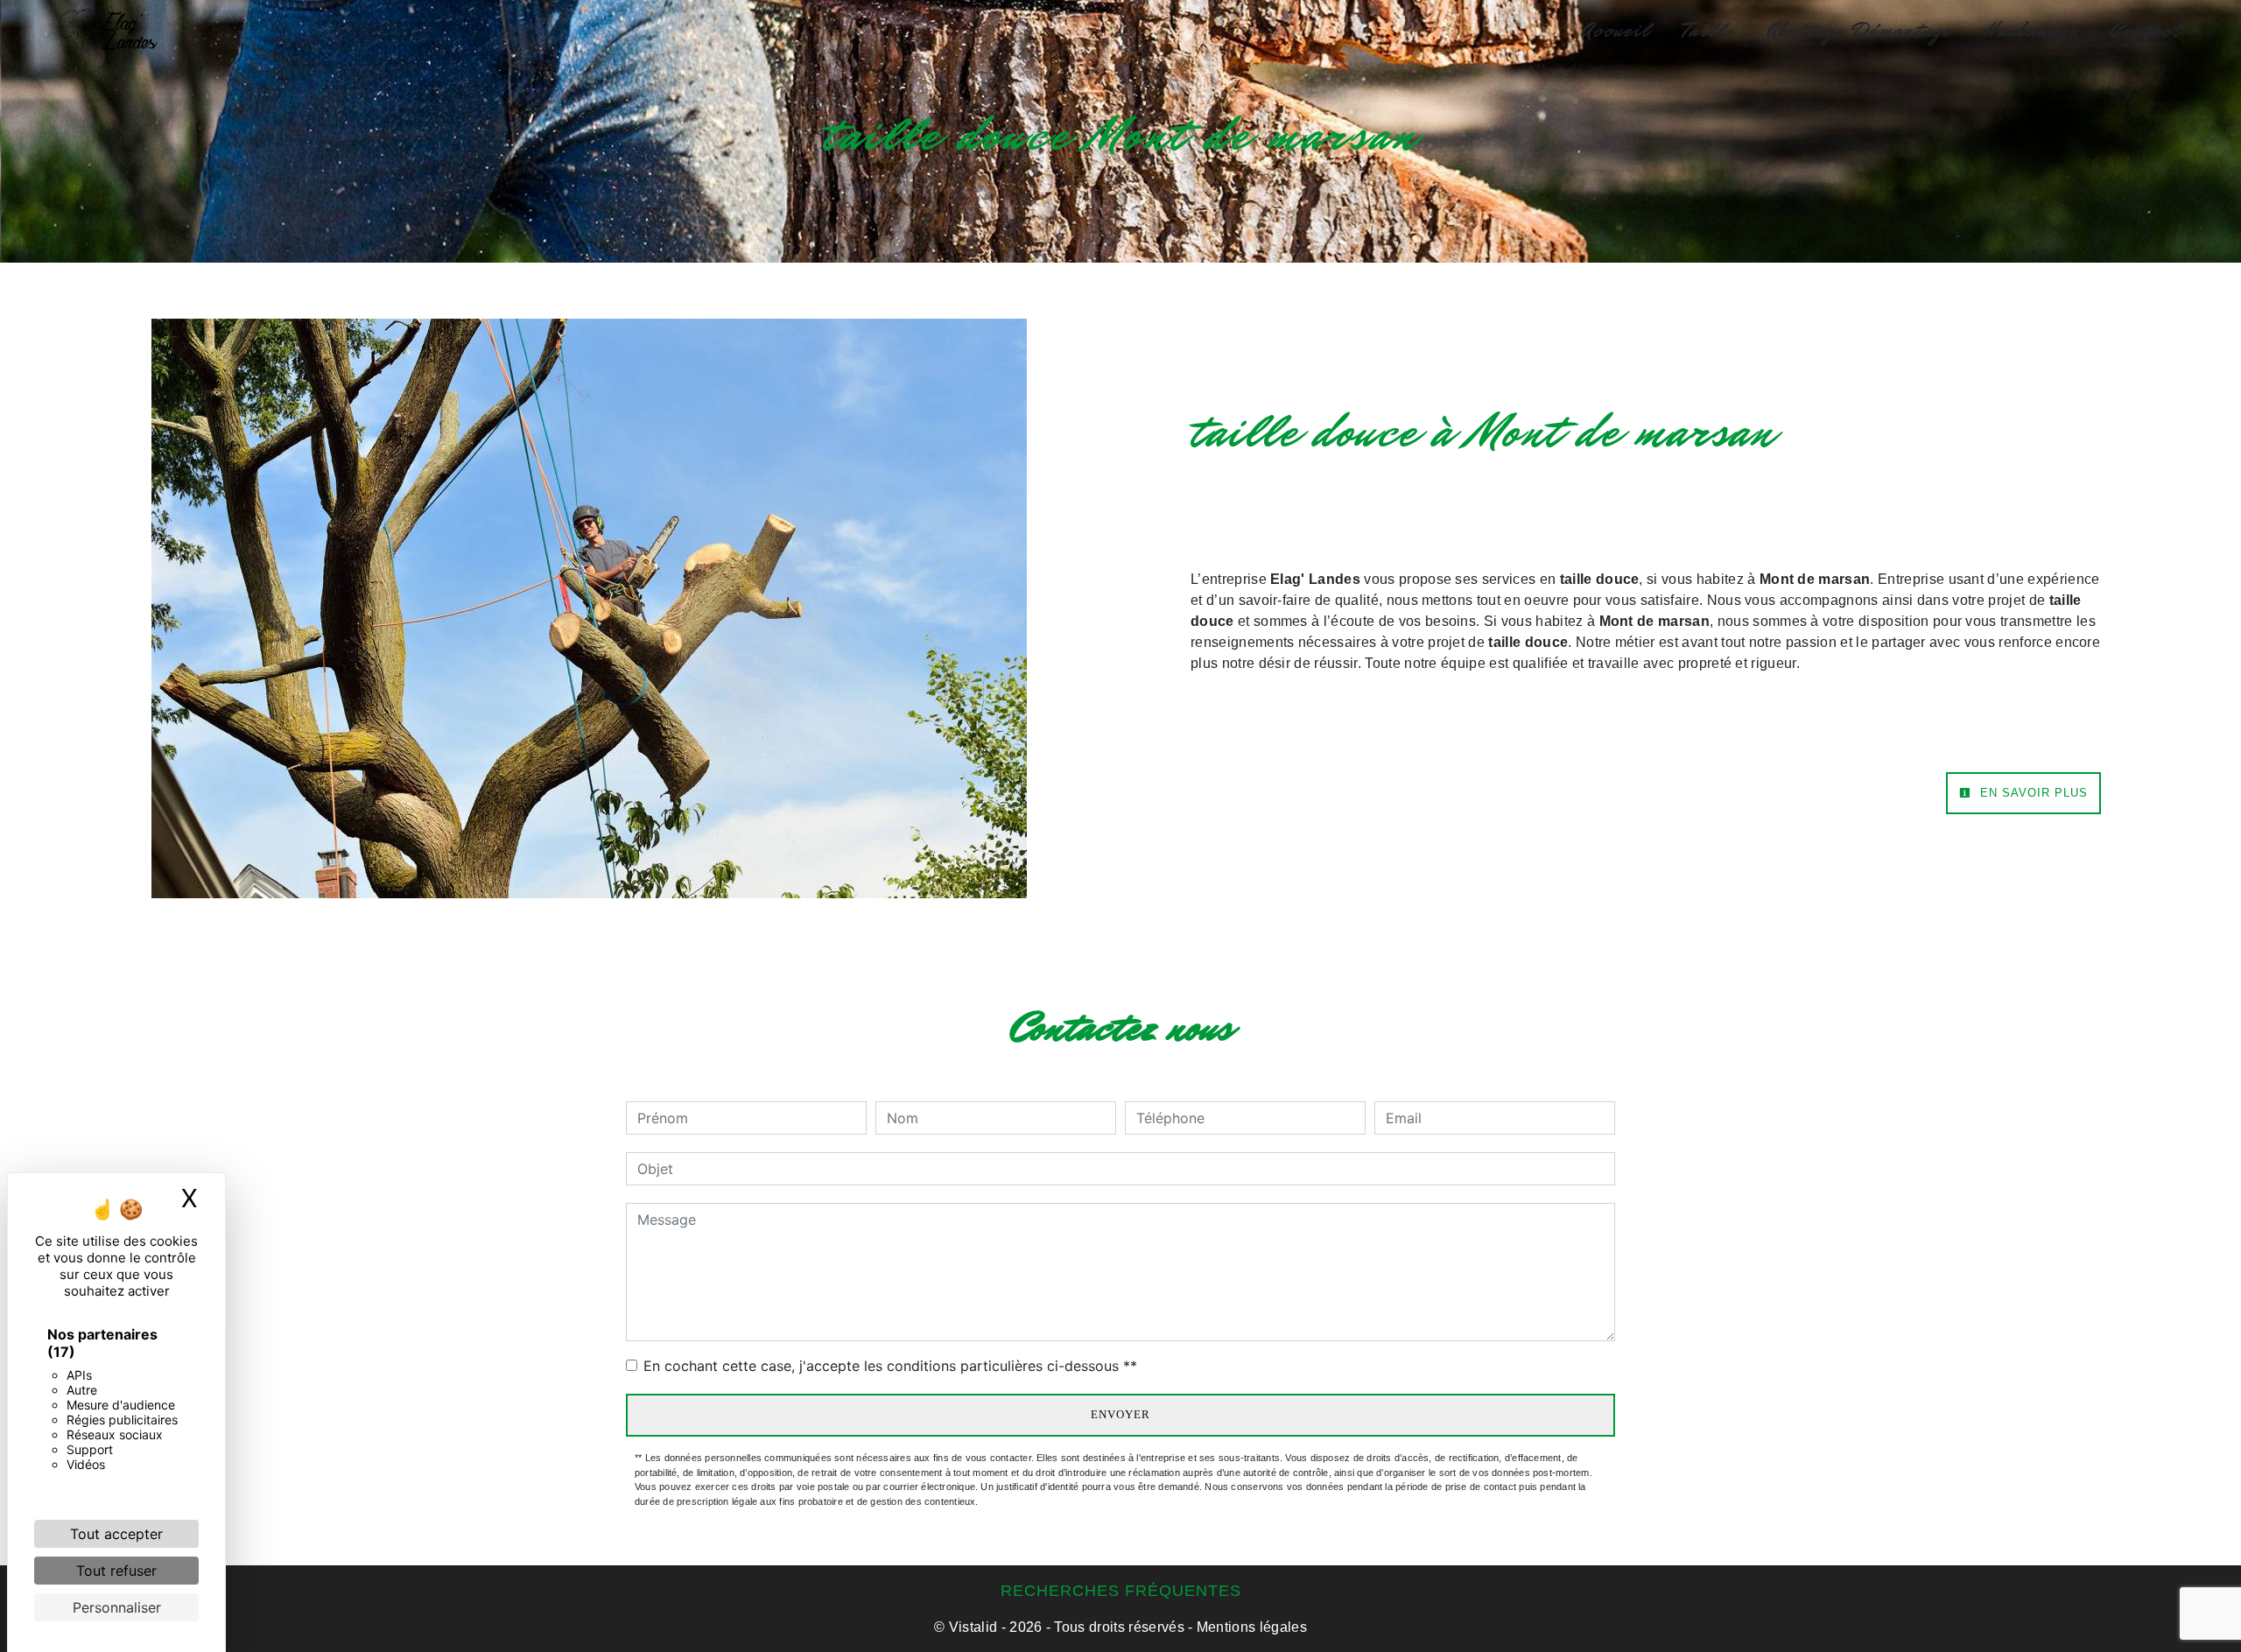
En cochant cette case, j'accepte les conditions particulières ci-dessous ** (890, 1366)
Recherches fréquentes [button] (1121, 1591)
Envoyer (1120, 1415)
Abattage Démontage (1860, 31)
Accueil (1616, 31)
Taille (1709, 31)
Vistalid (973, 1627)
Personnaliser (117, 1607)
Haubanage (2031, 31)
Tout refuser (116, 1571)
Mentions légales (1250, 1627)
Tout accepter (116, 1534)
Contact (2146, 31)
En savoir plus (2032, 793)
